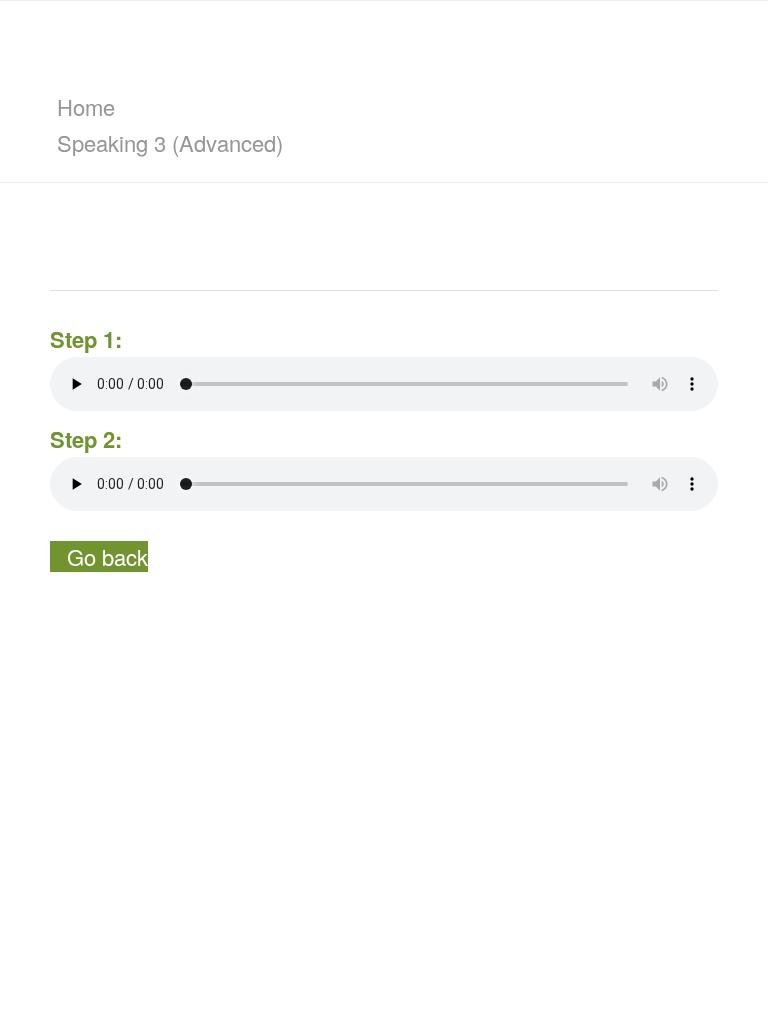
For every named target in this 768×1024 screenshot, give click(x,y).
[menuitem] (387, 107)
